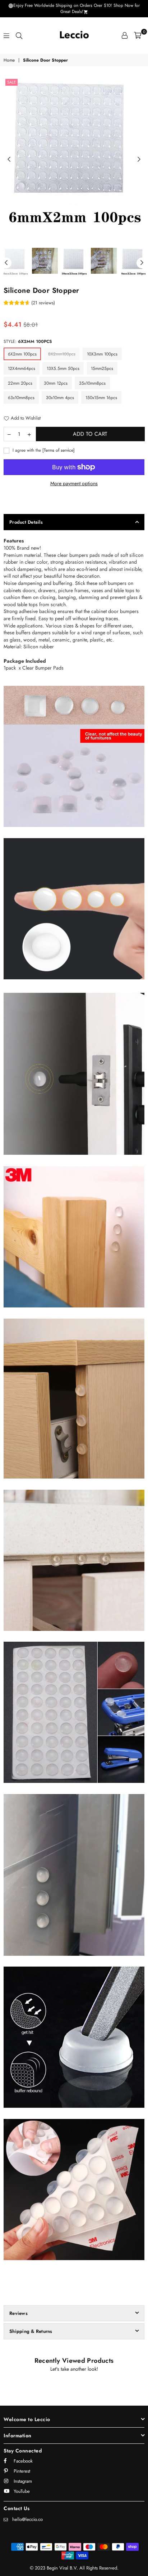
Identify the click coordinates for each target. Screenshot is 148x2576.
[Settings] (125, 35)
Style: (28, 341)
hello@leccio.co (27, 2519)
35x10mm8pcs (92, 383)
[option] (74, 155)
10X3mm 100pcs (102, 354)
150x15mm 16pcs (101, 398)
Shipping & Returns (31, 2331)
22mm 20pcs (20, 383)
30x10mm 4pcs (60, 398)
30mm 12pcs (56, 383)
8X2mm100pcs (62, 354)
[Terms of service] (59, 450)
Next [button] (139, 160)
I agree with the (43, 450)
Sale (11, 82)
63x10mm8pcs (21, 398)
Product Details (26, 522)
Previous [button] (9, 160)
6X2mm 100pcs (22, 354)
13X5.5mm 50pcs (63, 368)
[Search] (19, 35)
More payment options (74, 484)
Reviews (18, 2313)
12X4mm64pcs (22, 368)
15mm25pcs (102, 368)
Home (9, 60)
